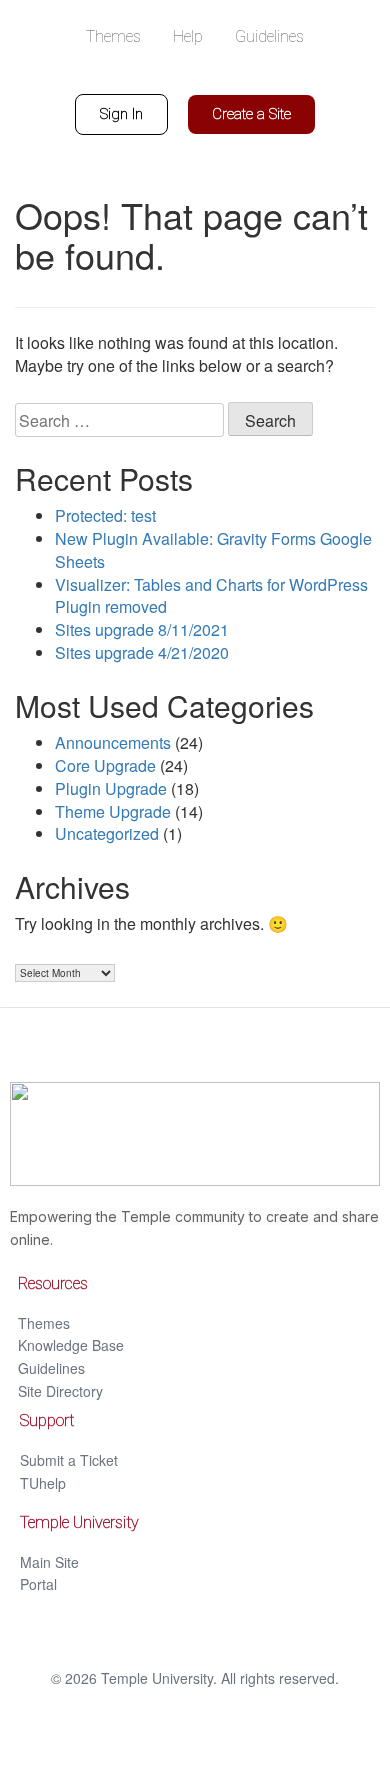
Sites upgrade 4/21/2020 (142, 652)
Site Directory (60, 1391)
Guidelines (51, 1368)
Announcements (113, 742)
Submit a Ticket (69, 1460)
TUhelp (43, 1483)
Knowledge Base (71, 1345)
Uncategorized (107, 833)
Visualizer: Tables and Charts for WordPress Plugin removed (211, 596)
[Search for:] (119, 420)
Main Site (49, 1562)
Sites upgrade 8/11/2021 (142, 629)
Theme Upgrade (113, 811)
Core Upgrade (105, 765)
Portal (38, 1584)
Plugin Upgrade (111, 788)
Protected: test (105, 515)
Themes (44, 1323)
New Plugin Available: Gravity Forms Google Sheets (213, 550)
